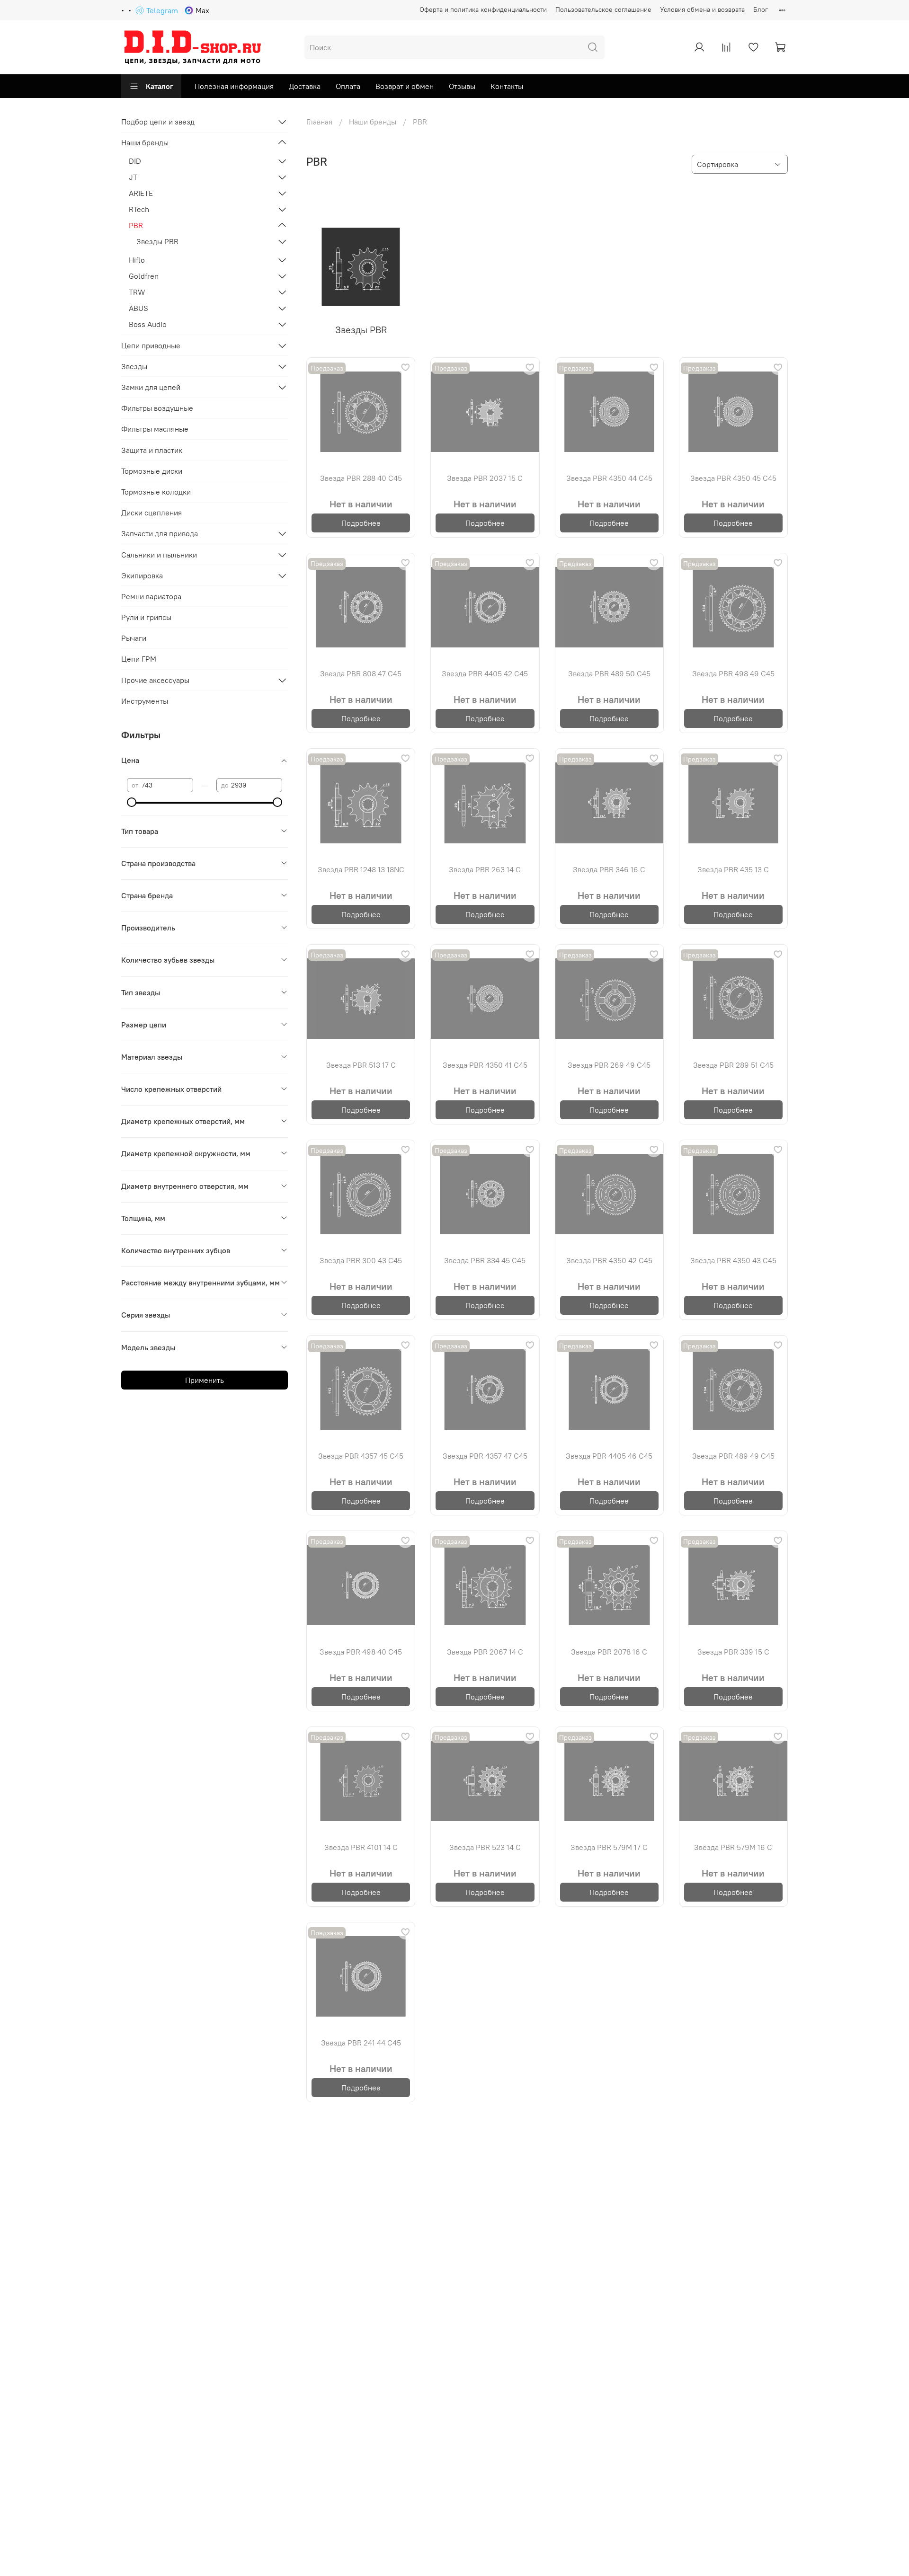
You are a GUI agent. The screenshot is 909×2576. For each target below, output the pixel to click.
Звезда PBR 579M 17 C (609, 1847)
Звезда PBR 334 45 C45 (485, 1260)
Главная (319, 122)
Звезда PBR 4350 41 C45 (485, 1065)
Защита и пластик (152, 450)
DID (135, 161)
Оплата (348, 86)
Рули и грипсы (146, 617)
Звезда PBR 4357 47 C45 (485, 1456)
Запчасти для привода (160, 533)
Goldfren (144, 276)
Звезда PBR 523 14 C (485, 1847)
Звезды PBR (157, 241)
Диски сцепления (151, 513)
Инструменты (145, 701)
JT (133, 177)
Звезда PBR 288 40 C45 (361, 478)
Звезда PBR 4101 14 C (361, 1847)
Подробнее (361, 523)
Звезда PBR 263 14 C (485, 869)
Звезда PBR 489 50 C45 (609, 673)
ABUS (138, 308)
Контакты (507, 86)
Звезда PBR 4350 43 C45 (733, 1260)
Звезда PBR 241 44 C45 (361, 2043)
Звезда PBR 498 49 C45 (733, 673)
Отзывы (462, 86)
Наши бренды (373, 122)
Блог (761, 9)
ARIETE (141, 193)
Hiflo (137, 260)
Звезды (134, 366)
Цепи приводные (151, 345)
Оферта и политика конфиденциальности (483, 9)
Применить (205, 1380)
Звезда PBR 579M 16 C (733, 1847)
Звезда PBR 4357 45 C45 (361, 1456)
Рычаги (134, 638)
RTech (139, 209)
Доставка (305, 86)
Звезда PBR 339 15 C (733, 1652)
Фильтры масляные (155, 429)
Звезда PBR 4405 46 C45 (609, 1456)
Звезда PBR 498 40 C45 (361, 1652)
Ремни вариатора (151, 596)
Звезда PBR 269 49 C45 (609, 1065)
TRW (137, 292)
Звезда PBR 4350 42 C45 (609, 1260)
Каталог (160, 86)
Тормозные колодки (156, 492)
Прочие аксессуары (155, 680)
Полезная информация (234, 86)
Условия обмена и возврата (702, 9)
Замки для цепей (151, 387)
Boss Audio (148, 324)
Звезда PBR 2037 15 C (485, 478)
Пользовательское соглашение (603, 9)
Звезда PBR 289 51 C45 (733, 1065)
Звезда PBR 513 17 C (361, 1065)
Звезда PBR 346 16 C (609, 869)
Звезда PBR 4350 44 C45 (609, 478)
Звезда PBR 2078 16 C (609, 1652)
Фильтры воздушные (157, 408)
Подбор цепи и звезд (158, 122)
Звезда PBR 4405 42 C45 (485, 673)
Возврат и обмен (405, 86)
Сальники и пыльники (159, 555)
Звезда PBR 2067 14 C (485, 1652)
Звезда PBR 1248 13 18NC (361, 869)
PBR (136, 225)
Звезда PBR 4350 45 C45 (733, 478)
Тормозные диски (152, 471)
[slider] (132, 802)
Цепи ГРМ (139, 659)
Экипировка (142, 575)
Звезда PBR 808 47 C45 (361, 673)
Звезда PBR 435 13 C (733, 869)
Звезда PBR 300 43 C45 (361, 1260)
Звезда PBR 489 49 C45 (733, 1456)
